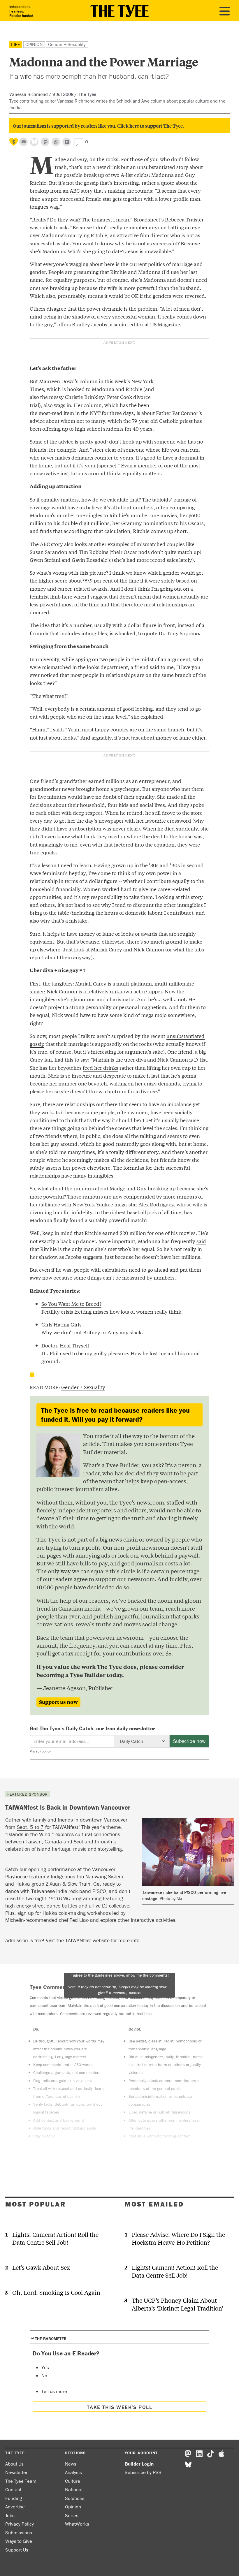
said (201, 1241)
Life (16, 44)
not (182, 999)
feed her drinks (101, 1068)
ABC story (81, 190)
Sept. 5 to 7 (30, 1827)
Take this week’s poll (119, 2407)
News (71, 2464)
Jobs (10, 2515)
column (89, 381)
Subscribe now (189, 1741)
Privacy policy (40, 1751)
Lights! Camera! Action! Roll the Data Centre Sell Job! (55, 2238)
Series (72, 2515)
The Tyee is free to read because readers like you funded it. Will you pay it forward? (115, 1415)
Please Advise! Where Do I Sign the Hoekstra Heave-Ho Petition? (178, 2238)
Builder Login (139, 2464)
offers (64, 324)
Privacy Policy (20, 2524)
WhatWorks (77, 2524)
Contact (13, 2489)
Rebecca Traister (184, 219)
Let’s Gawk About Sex (41, 2267)
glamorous (83, 999)
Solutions (75, 2498)
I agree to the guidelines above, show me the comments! (119, 1984)
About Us (14, 2464)
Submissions (19, 2533)
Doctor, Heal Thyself (65, 1345)
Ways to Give (19, 2541)
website (101, 1940)
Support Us (17, 2550)
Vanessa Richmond (29, 94)
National (74, 2489)
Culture (73, 2481)
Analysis (73, 2472)
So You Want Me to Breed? (71, 1304)
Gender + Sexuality (67, 44)
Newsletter (16, 2472)
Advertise (15, 2507)
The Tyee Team (21, 2481)
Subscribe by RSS (143, 2472)
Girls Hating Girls (61, 1324)
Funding (14, 2498)
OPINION (34, 44)
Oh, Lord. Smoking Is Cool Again (56, 2292)
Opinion (73, 2507)
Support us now (58, 1702)
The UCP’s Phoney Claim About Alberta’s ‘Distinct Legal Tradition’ (178, 2304)
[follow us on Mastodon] (45, 142)
